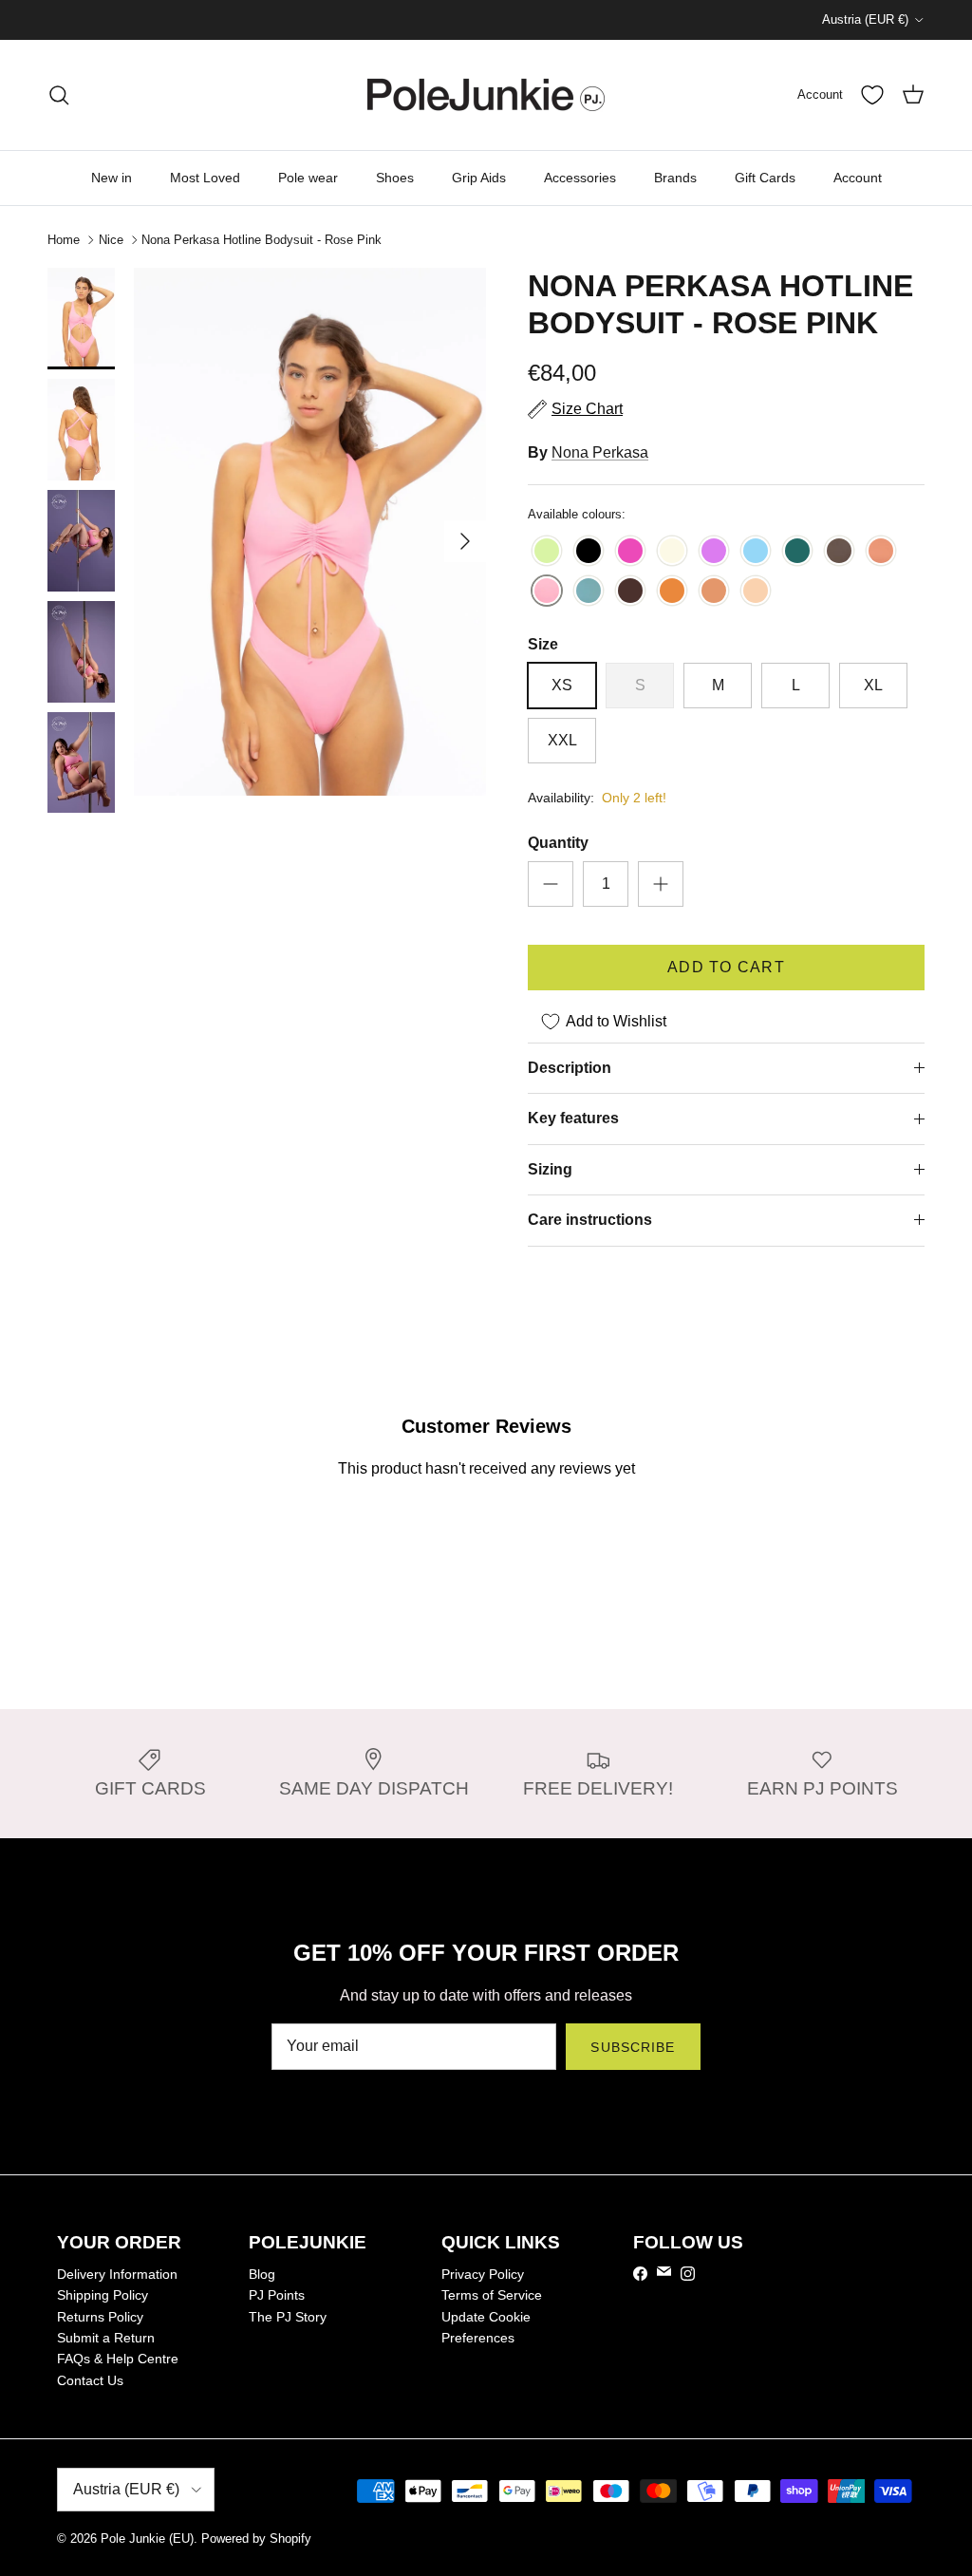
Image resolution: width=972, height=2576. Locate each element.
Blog (262, 2274)
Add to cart (726, 967)
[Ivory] (672, 552)
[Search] (59, 95)
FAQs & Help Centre (118, 2359)
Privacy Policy (483, 2274)
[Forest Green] (797, 552)
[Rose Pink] (547, 592)
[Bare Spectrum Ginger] (672, 592)
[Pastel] (881, 552)
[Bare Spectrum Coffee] (630, 592)
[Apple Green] (547, 552)
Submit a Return (106, 2338)
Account (858, 178)
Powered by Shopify (256, 2538)
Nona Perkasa (600, 452)
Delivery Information (117, 2274)
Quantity (558, 843)
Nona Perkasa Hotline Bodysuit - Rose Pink (262, 240)
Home (64, 240)
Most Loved (205, 178)
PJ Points (277, 2295)
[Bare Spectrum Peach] (756, 592)
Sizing (550, 1169)
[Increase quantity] (661, 884)
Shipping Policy (103, 2295)
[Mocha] (839, 552)
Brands (675, 178)
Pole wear (308, 178)
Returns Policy (100, 2317)
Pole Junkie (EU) (147, 2538)
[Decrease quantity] (551, 884)
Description (570, 1068)
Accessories (580, 178)
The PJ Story (288, 2317)
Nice (111, 240)
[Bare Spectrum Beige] (714, 592)
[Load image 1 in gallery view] (310, 532)
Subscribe (633, 2047)
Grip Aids (479, 178)
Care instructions (590, 1220)
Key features (573, 1118)
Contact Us (90, 2380)
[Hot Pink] (630, 552)
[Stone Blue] (589, 592)
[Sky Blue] (756, 552)
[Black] (589, 552)
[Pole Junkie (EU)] (486, 95)
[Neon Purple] (714, 552)
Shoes (395, 178)
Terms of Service (492, 2295)
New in (112, 178)
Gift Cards (765, 178)
